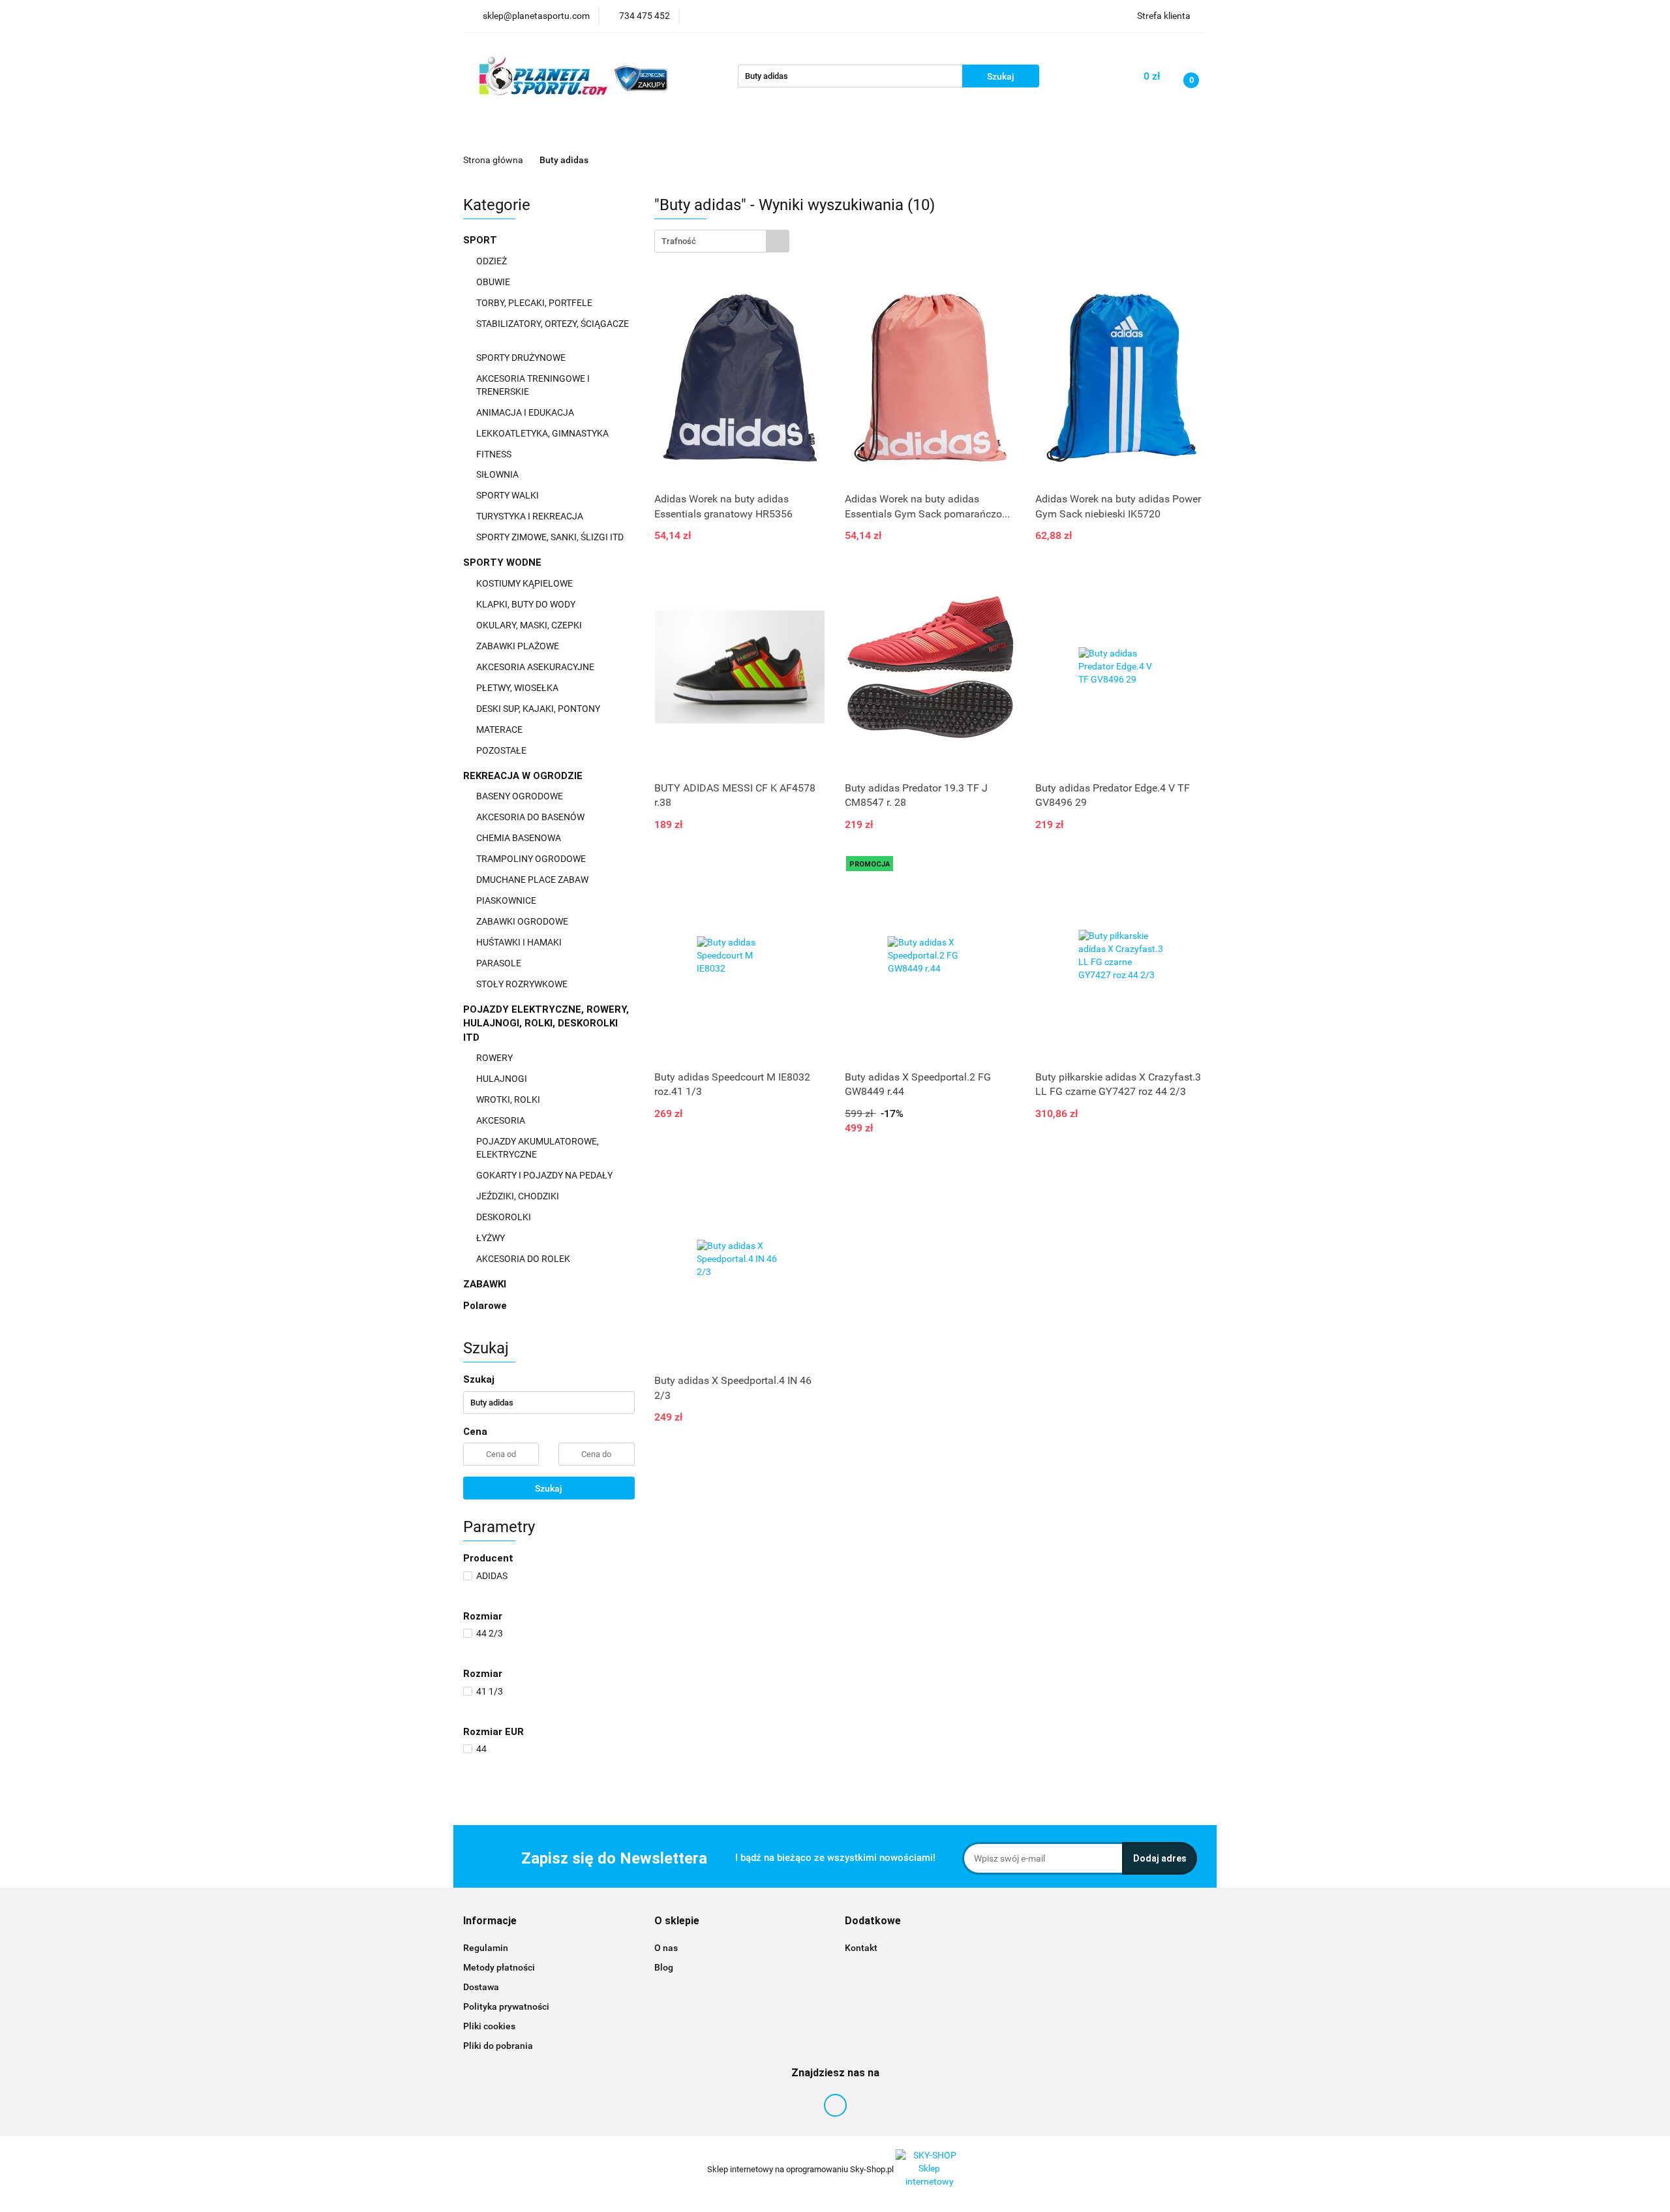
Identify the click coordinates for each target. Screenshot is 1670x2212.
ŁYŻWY (491, 1238)
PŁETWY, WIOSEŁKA (518, 688)
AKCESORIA (502, 1120)
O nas (666, 1948)
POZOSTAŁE (502, 750)
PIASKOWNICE (507, 900)
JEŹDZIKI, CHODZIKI (519, 1196)
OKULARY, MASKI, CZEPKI (530, 625)
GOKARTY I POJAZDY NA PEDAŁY (544, 1175)
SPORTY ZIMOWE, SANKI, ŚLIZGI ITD (550, 537)
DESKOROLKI (504, 1217)
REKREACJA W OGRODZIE (524, 776)
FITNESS (495, 454)
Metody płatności (499, 1967)
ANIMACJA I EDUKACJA (526, 412)
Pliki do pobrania (498, 2046)
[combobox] (722, 241)
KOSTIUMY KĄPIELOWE (525, 583)
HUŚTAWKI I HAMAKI (520, 942)
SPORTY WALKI (509, 495)
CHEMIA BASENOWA (520, 838)
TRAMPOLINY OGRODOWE (532, 859)
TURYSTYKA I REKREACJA (531, 516)
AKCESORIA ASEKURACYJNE (536, 667)
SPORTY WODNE (504, 562)
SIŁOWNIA (498, 474)
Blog (664, 1967)
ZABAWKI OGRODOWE (523, 921)
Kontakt (861, 1948)
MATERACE (500, 730)
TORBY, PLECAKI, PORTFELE (535, 303)
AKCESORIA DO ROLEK (524, 1259)
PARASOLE (500, 963)
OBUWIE (494, 282)
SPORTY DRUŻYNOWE (522, 358)
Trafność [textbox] (679, 241)
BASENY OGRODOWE (521, 796)
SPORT (481, 240)
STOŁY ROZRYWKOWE (522, 984)
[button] (490, 1921)
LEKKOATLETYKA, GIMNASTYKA (543, 433)
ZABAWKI (486, 1284)
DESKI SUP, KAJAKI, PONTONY (539, 709)
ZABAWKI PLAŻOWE (519, 646)
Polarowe (485, 1306)
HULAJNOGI (503, 1079)
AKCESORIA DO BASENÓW (531, 817)
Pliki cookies (489, 2026)
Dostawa (481, 1987)
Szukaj (549, 1488)
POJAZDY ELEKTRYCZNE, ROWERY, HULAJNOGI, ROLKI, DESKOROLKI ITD (546, 1023)
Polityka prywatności (506, 2006)
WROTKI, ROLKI (509, 1099)
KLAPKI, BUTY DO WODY (527, 604)
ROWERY (495, 1058)
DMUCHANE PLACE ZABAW (533, 880)
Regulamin (486, 1948)
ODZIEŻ (493, 261)
